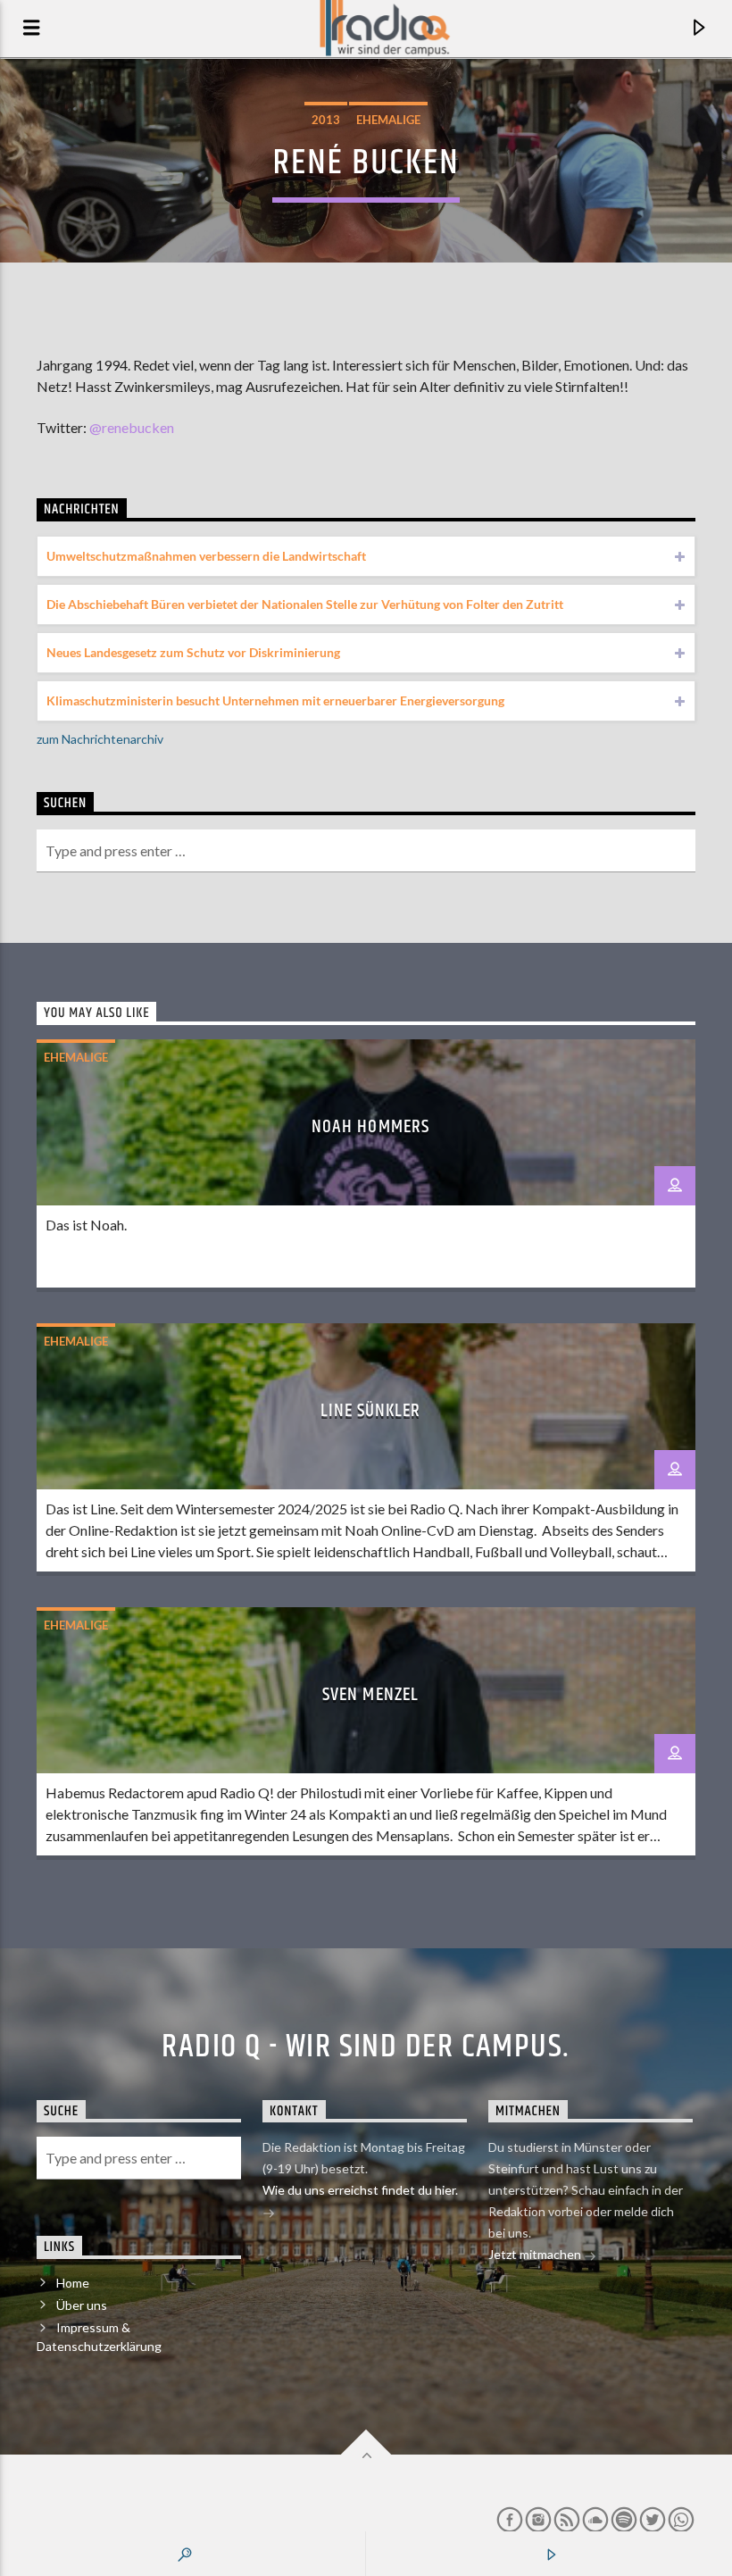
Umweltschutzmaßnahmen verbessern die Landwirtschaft (206, 556)
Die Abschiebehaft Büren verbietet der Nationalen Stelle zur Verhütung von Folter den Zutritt (305, 604)
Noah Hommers (370, 1127)
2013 (326, 120)
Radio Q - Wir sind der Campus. (366, 2047)
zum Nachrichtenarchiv (100, 739)
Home (73, 2283)
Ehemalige (388, 120)
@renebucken (132, 427)
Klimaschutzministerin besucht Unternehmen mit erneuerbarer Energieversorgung (275, 700)
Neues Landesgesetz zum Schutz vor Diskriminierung (193, 652)
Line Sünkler (370, 1411)
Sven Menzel (370, 1695)
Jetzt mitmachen (536, 2254)
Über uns (82, 2305)
